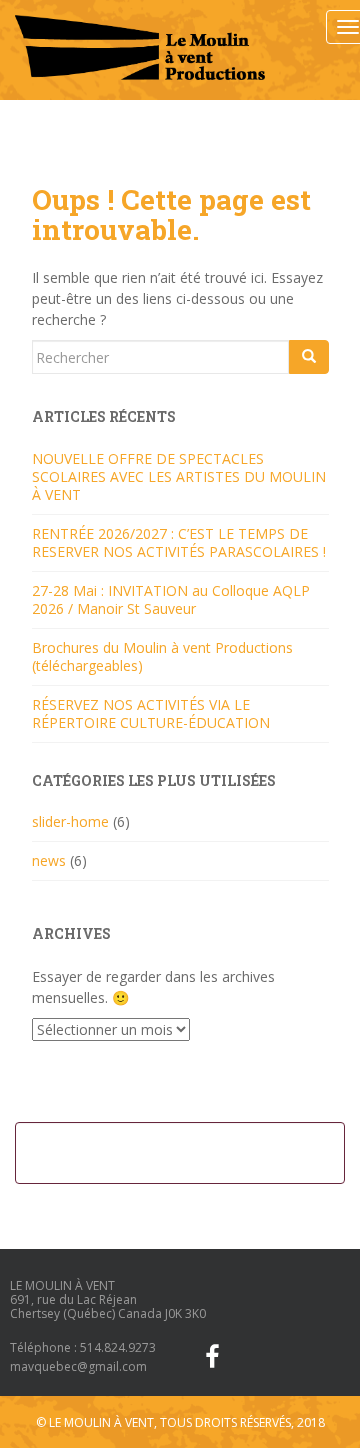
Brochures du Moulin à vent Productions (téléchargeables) (162, 656)
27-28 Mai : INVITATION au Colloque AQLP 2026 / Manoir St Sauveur (171, 599)
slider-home (70, 821)
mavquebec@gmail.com (78, 1366)
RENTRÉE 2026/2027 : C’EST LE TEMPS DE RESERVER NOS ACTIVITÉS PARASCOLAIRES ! (179, 542)
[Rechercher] (309, 357)
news (49, 860)
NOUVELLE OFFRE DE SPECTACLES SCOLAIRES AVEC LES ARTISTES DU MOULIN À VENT (179, 476)
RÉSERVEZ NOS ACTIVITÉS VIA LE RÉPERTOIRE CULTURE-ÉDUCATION (151, 713)
